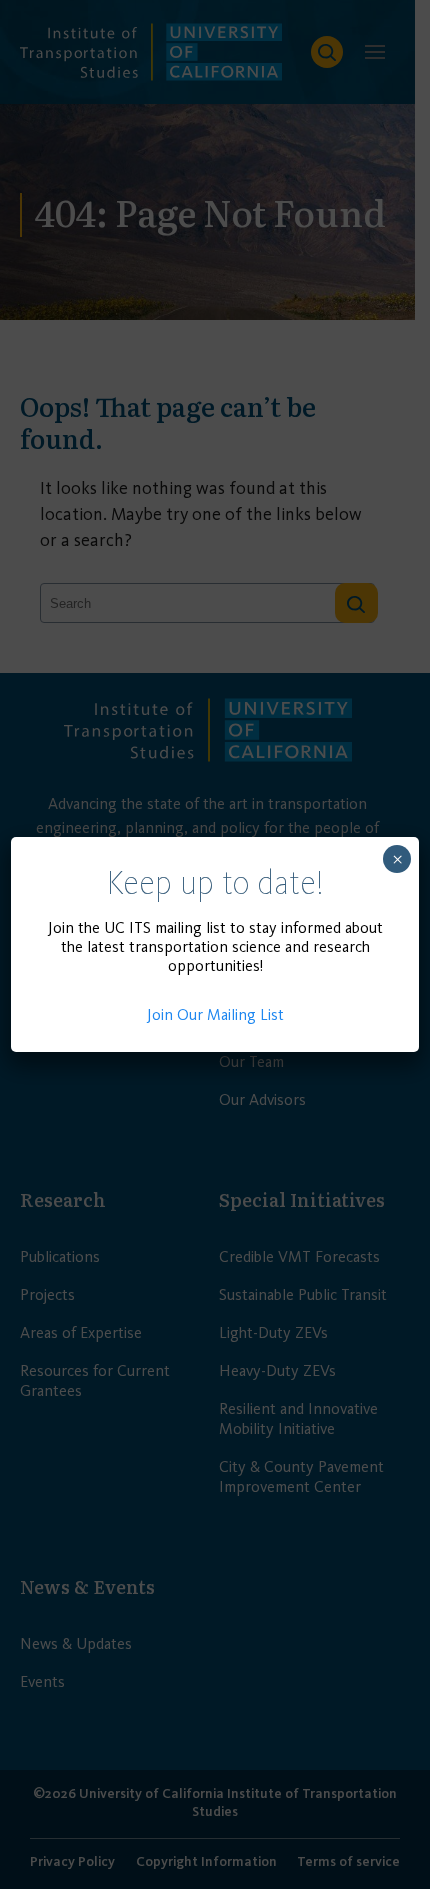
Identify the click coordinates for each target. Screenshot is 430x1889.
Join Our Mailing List (215, 1014)
